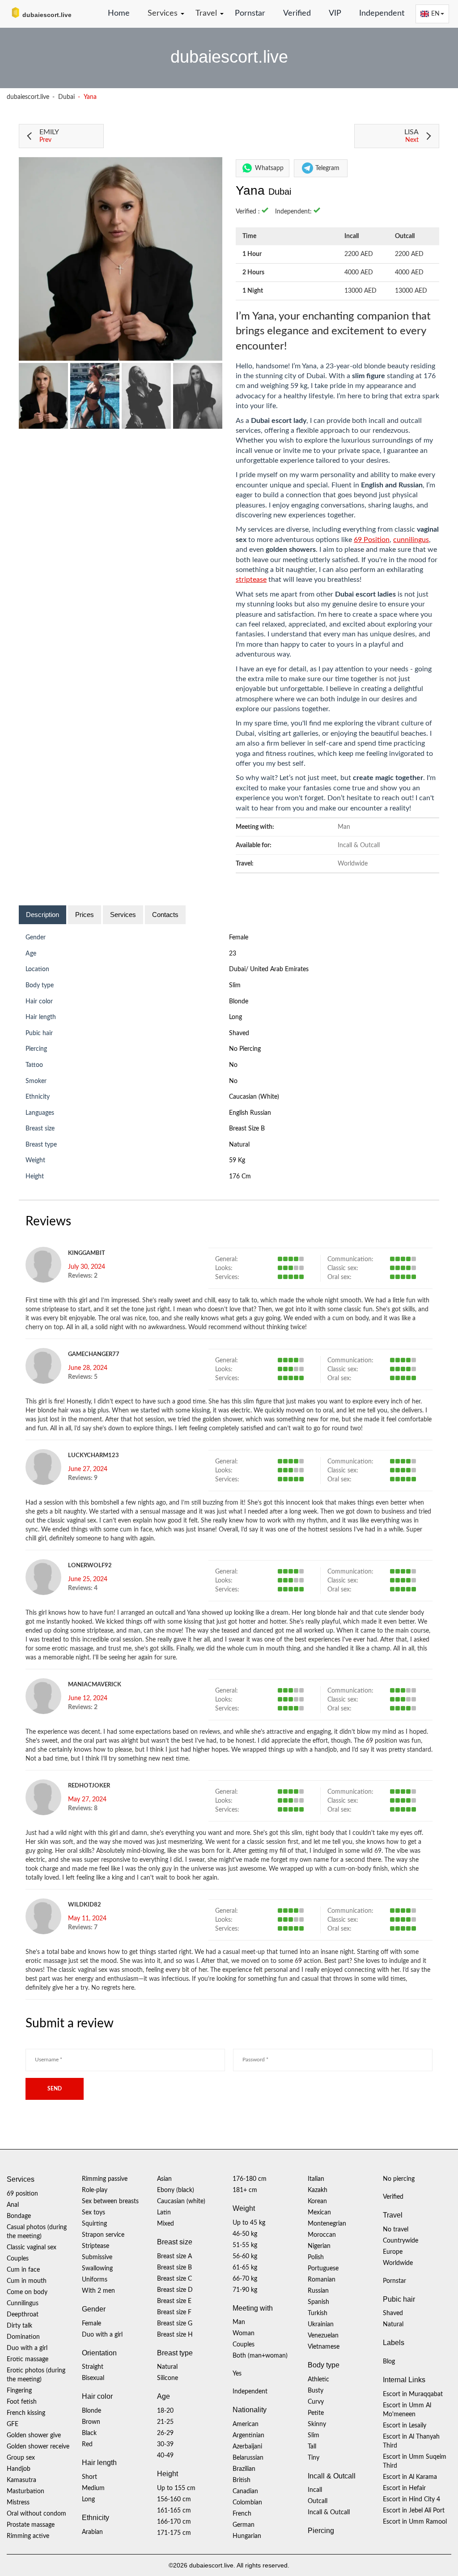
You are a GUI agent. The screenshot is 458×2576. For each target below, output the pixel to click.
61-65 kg (245, 2268)
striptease (251, 580)
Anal (13, 2205)
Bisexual (93, 2378)
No (233, 1081)
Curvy (316, 2402)
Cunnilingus (23, 2303)
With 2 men (98, 2291)
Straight (93, 2367)
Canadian (245, 2491)
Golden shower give (34, 2435)
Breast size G (175, 2324)
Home (119, 13)
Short (89, 2477)
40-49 (165, 2456)
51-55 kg (245, 2245)
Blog (389, 2362)
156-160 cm (174, 2499)
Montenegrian (327, 2224)
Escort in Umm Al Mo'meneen (407, 2410)
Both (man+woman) (260, 2356)
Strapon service (103, 2235)
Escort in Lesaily (405, 2426)
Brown (91, 2422)
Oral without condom (36, 2514)
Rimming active (28, 2536)
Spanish (318, 2302)
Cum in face (23, 2270)
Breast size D (175, 2290)
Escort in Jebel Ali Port (414, 2511)
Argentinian (248, 2435)
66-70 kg (245, 2279)
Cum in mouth (27, 2281)
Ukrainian (321, 2324)
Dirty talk (19, 2326)
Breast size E (174, 2301)
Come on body (27, 2292)
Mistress (18, 2503)
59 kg (237, 1160)
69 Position (372, 540)
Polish (316, 2257)
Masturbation (25, 2491)
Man (239, 2322)
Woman (244, 2333)
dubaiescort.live (28, 97)
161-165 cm (174, 2511)
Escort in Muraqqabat (413, 2394)
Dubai (66, 97)
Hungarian (247, 2536)
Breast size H (175, 2335)
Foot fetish (22, 2402)
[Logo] (51, 13)
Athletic (318, 2380)
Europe (393, 2252)
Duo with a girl (27, 2348)
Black (89, 2433)
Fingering (19, 2391)
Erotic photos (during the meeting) (36, 2375)
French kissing (26, 2413)
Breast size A (174, 2256)
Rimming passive (105, 2179)
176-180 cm (250, 2179)
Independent (382, 13)
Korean (317, 2201)
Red (87, 2444)
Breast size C (174, 2279)
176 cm (240, 1177)
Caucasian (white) (254, 1097)
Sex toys (93, 2213)
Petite (316, 2413)
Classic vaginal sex (32, 2248)
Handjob (19, 2469)
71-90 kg (245, 2290)
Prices (85, 915)
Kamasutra (21, 2480)
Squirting (94, 2224)
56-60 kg (245, 2256)
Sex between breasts (110, 2201)
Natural (239, 1145)
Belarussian (248, 2458)
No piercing (245, 1049)
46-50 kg (245, 2234)
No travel (396, 2230)
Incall (315, 2490)
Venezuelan (323, 2336)
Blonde (239, 1002)
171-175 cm (174, 2533)
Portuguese (323, 2269)
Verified (297, 13)
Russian (318, 2291)
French (242, 2514)
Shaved (239, 1033)
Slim (235, 985)
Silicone (168, 2378)
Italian (316, 2179)
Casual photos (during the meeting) (37, 2232)
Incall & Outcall (329, 2512)
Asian (164, 2179)
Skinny (317, 2424)
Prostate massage (31, 2525)
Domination (23, 2337)
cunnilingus (411, 540)
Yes (237, 2374)
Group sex (21, 2458)
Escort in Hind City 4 (411, 2499)
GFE (13, 2424)
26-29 (165, 2433)
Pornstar (250, 13)
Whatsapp (269, 168)
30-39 (165, 2444)
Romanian (322, 2280)
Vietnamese (324, 2347)
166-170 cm (174, 2522)
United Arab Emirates (279, 969)
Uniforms (95, 2280)
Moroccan (322, 2235)
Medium (93, 2488)
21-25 (165, 2422)
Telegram (327, 168)
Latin (164, 2213)
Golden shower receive (38, 2447)
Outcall (318, 2501)
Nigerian (319, 2246)
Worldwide (398, 2263)
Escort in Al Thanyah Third (411, 2441)
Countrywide (401, 2241)
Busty (316, 2391)
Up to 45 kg (249, 2223)
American (246, 2424)
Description (42, 915)
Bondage (19, 2216)
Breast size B (247, 1129)
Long (235, 1017)
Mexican (319, 2213)
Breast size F (174, 2312)
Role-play (95, 2190)
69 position (22, 2194)
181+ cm (245, 2190)
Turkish (318, 2313)
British (242, 2480)
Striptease (95, 2246)
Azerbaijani (247, 2447)
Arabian (92, 2532)
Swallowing (97, 2269)
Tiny (314, 2458)
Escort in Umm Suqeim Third (415, 2461)
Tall (312, 2447)
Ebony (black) (176, 2190)
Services (123, 915)
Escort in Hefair (404, 2488)
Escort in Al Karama (410, 2477)
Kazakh (318, 2190)
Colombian (247, 2503)
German (244, 2525)
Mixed (165, 2224)
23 (233, 954)
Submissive (97, 2257)
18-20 (165, 2411)
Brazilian (244, 2469)
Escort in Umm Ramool (415, 2522)
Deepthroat (23, 2315)
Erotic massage (28, 2359)
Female (239, 938)
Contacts (165, 915)
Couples (18, 2259)
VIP (335, 13)
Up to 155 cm (176, 2488)
